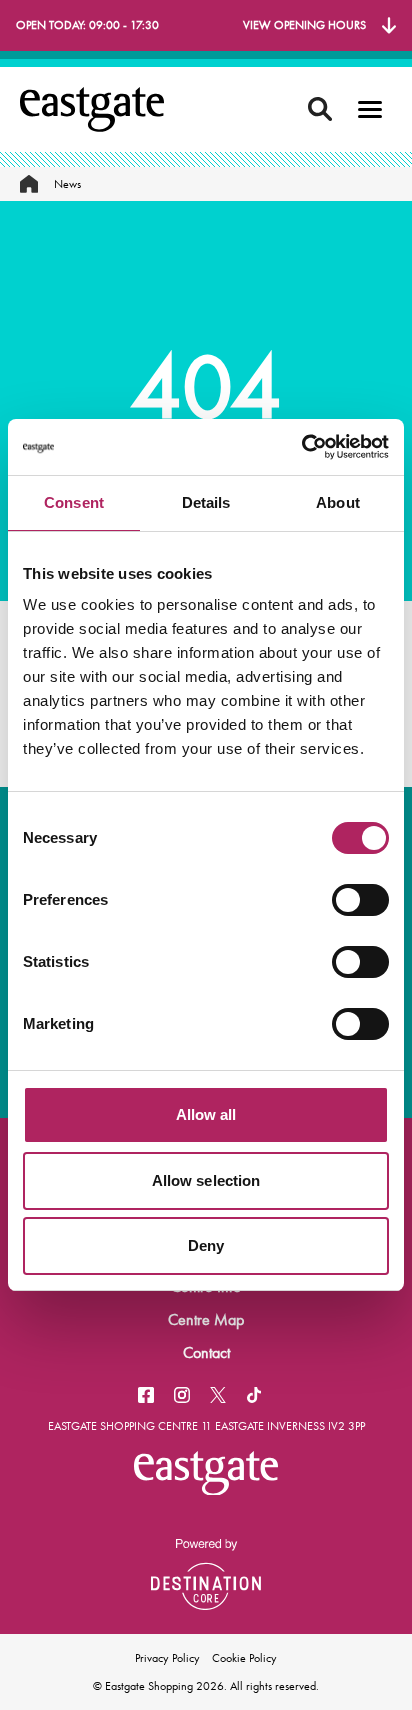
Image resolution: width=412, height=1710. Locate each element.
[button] (370, 109)
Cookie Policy (244, 1658)
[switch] (360, 900)
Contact (206, 1352)
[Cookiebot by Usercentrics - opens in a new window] (301, 447)
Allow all (206, 1114)
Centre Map (206, 1319)
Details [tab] (206, 502)
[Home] (29, 184)
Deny (206, 1245)
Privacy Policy (167, 1658)
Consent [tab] (74, 502)
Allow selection (206, 1180)
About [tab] (338, 502)
